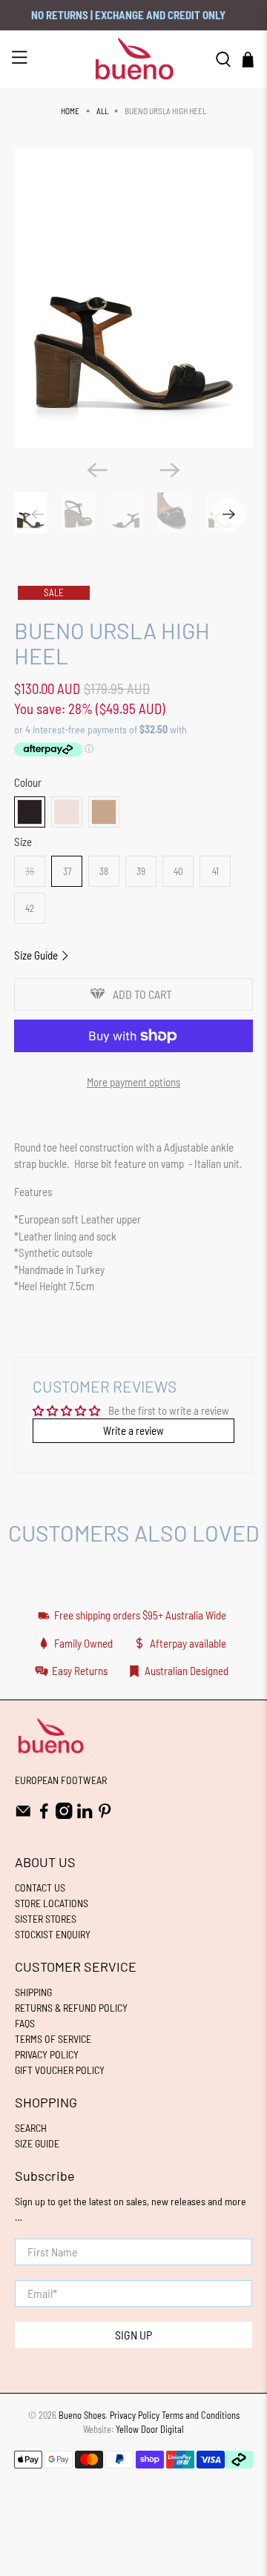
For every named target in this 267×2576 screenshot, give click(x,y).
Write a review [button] (133, 1430)
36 (30, 871)
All (102, 111)
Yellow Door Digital (150, 2429)
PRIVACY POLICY (47, 2054)
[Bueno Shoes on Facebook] (44, 1815)
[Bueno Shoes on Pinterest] (105, 1815)
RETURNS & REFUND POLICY (71, 2008)
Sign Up (133, 2335)
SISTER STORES (46, 1919)
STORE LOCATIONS (52, 1903)
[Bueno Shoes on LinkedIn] (85, 1815)
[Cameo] (67, 812)
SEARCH (31, 2128)
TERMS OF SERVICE (53, 2039)
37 (67, 871)
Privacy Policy (135, 2415)
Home (70, 111)
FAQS (25, 2023)
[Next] (170, 470)
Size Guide (37, 955)
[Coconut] (104, 812)
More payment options (133, 1082)
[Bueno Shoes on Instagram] (64, 1815)
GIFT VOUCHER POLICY (60, 2070)
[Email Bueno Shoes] (23, 1815)
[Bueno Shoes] (133, 59)
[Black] (30, 812)
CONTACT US (40, 1888)
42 (30, 908)
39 (141, 871)
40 (178, 871)
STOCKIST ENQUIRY (53, 1934)
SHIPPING (33, 1992)
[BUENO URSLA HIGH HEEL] (133, 298)
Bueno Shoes (82, 2415)
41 (215, 871)
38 (104, 871)
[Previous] (97, 470)
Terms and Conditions (201, 2415)
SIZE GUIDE (37, 2143)
